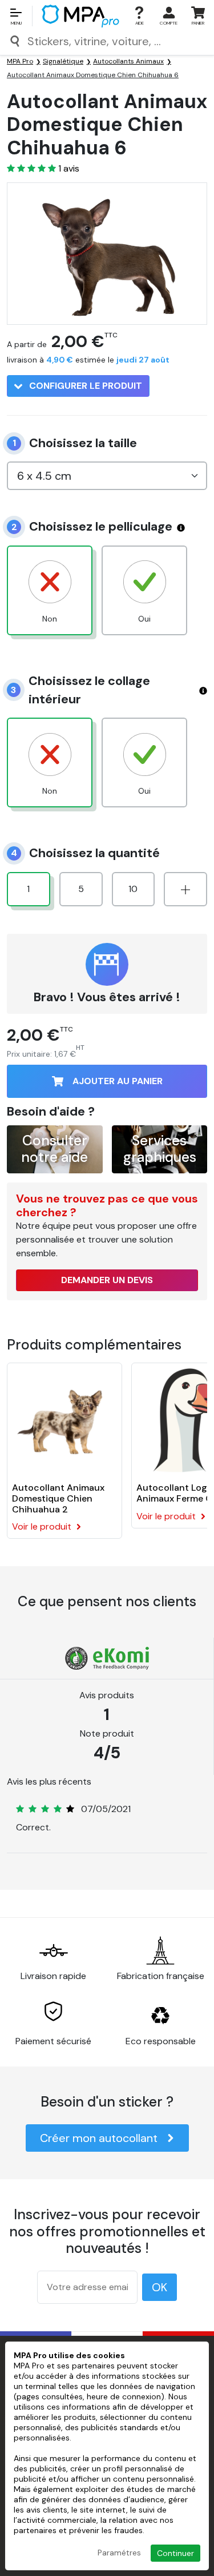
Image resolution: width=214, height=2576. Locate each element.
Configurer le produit (84, 386)
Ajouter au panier (118, 1081)
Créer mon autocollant (99, 2138)
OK (160, 2287)
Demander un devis (107, 1280)
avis (69, 169)
